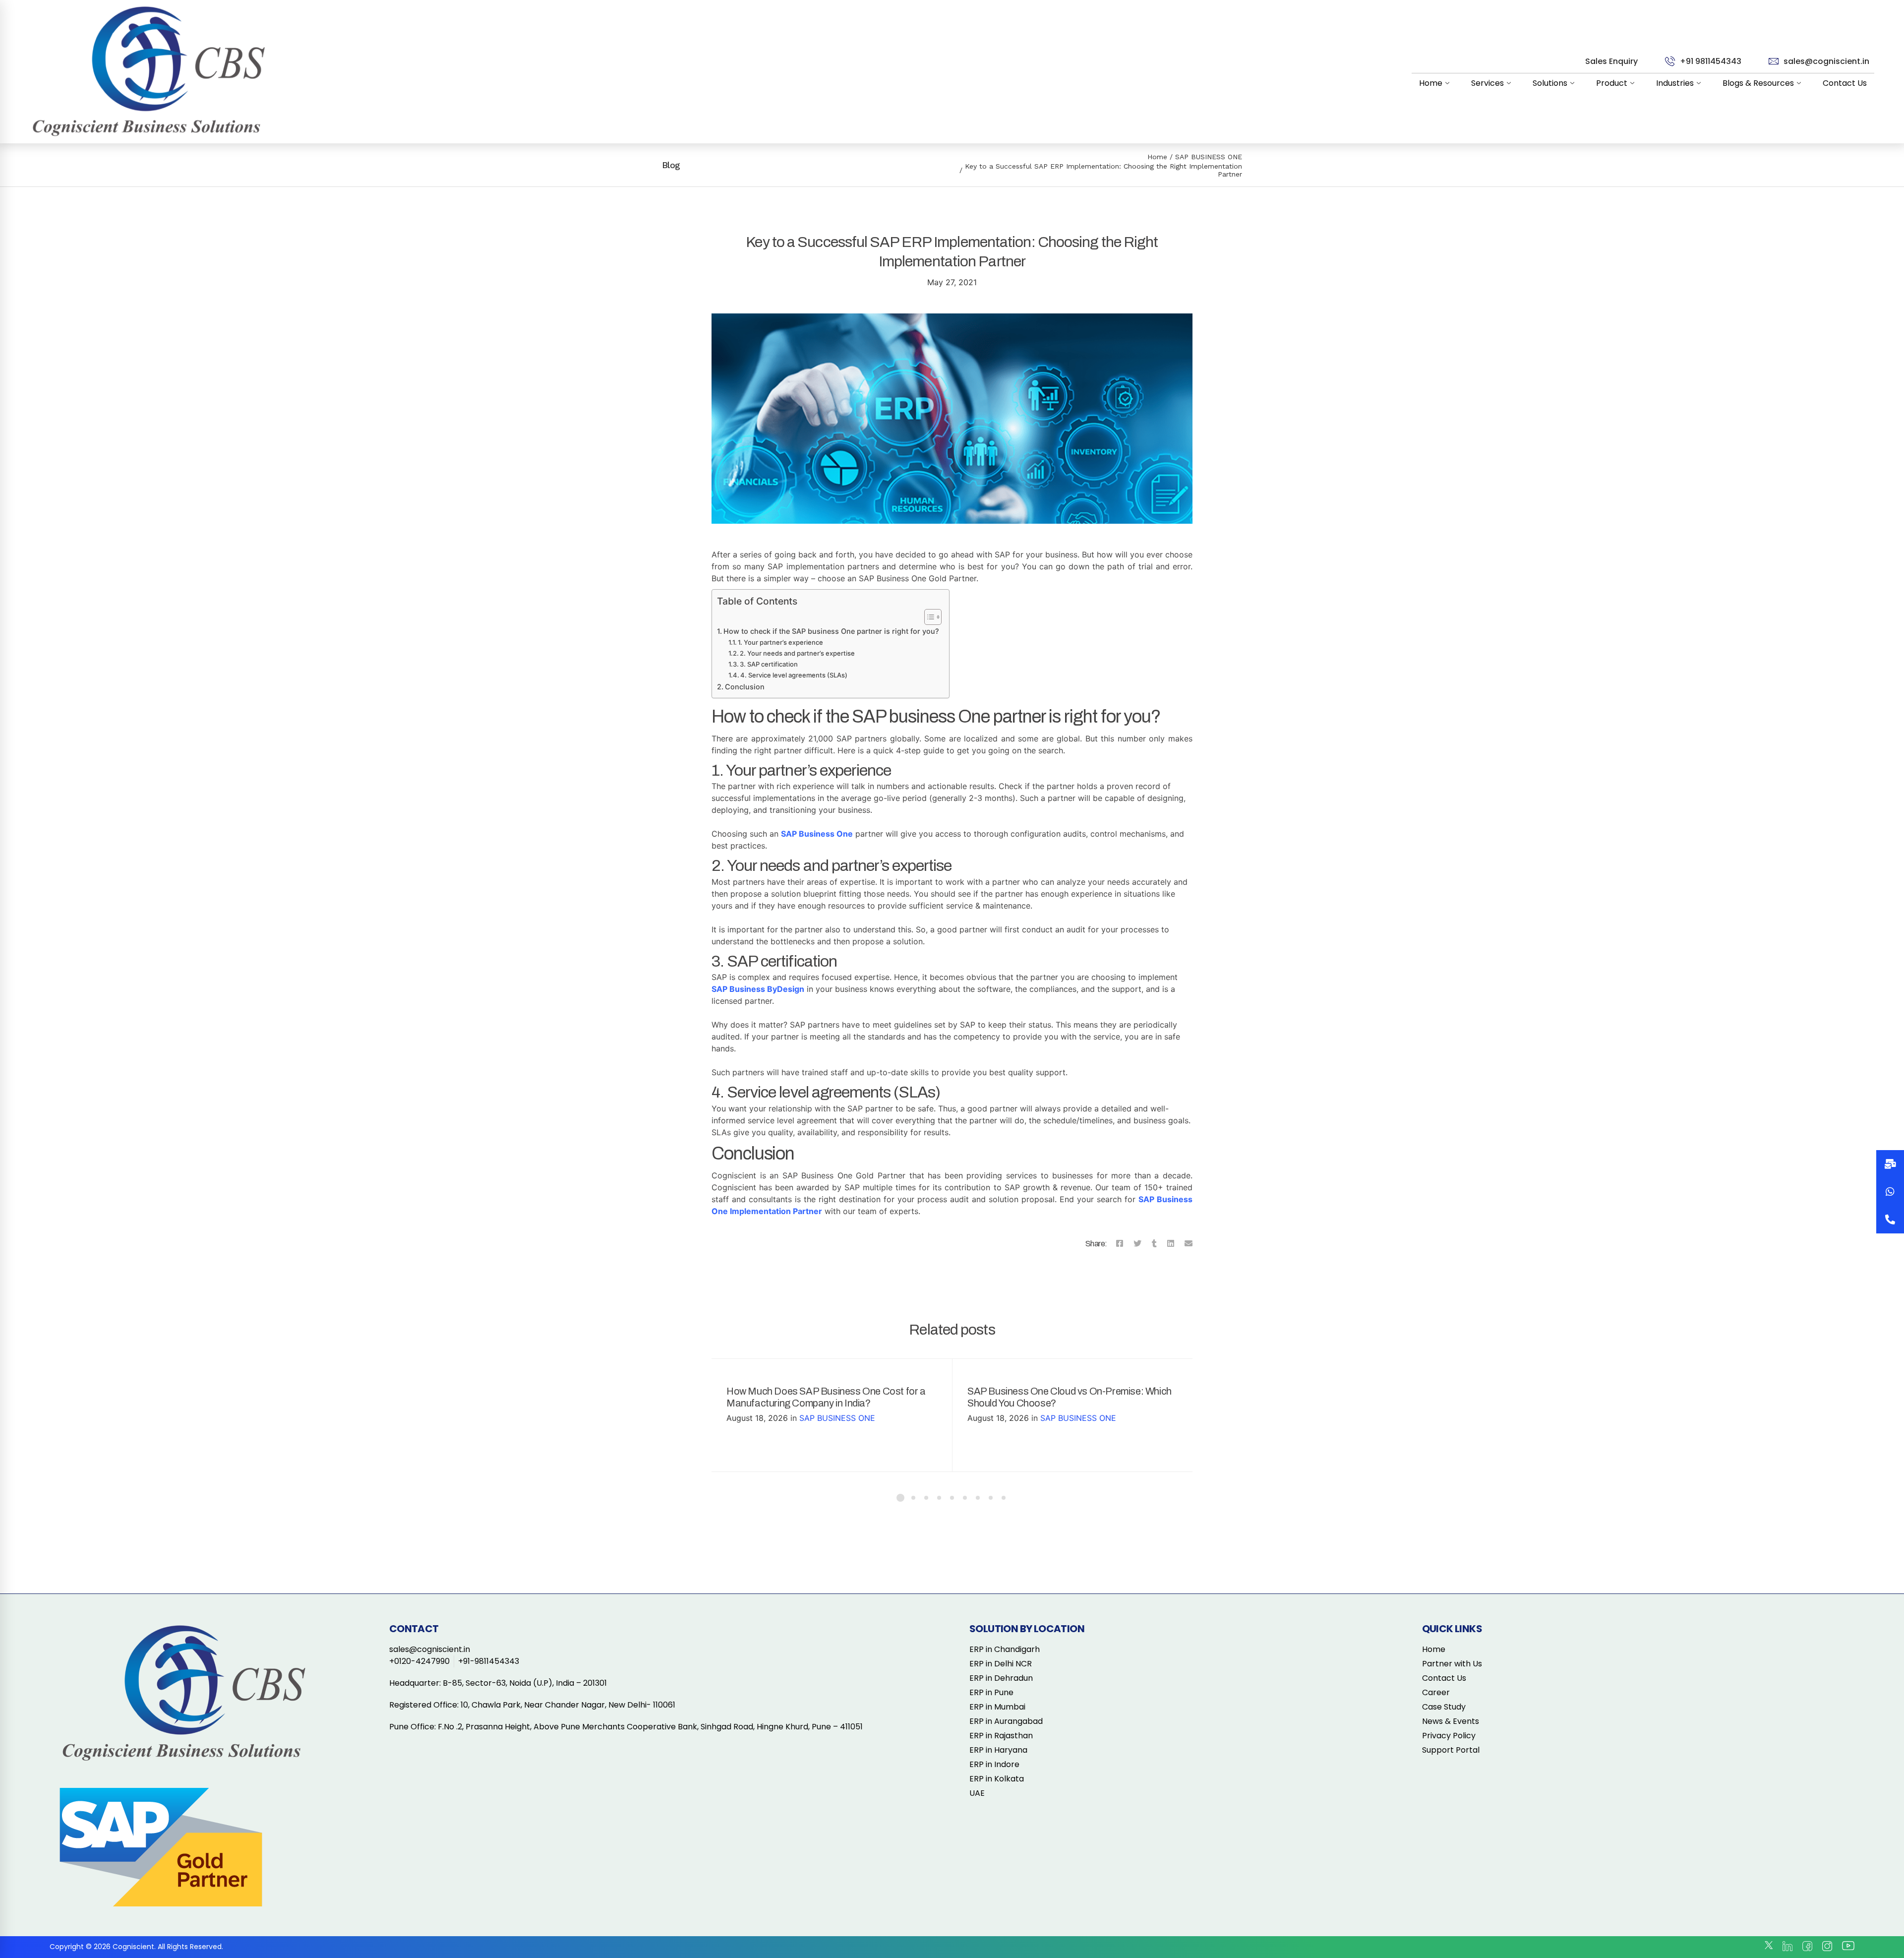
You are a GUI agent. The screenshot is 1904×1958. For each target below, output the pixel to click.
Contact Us (1845, 83)
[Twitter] (1137, 1243)
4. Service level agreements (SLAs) (794, 675)
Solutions (1550, 83)
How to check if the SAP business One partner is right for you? (831, 631)
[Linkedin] (1171, 1243)
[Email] (1189, 1243)
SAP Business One (817, 834)
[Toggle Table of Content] (928, 617)
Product (1612, 83)
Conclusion (745, 687)
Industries (1675, 83)
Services (1487, 83)
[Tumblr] (1154, 1243)
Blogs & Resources (1758, 83)
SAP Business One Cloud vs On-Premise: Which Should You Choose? (1070, 1397)
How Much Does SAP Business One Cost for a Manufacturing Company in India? (826, 1397)
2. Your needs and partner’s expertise (797, 653)
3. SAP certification (769, 664)
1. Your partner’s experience (780, 642)
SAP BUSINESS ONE (1209, 157)
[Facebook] (1120, 1243)
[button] (1890, 1220)
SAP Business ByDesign (758, 989)
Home (1431, 83)
